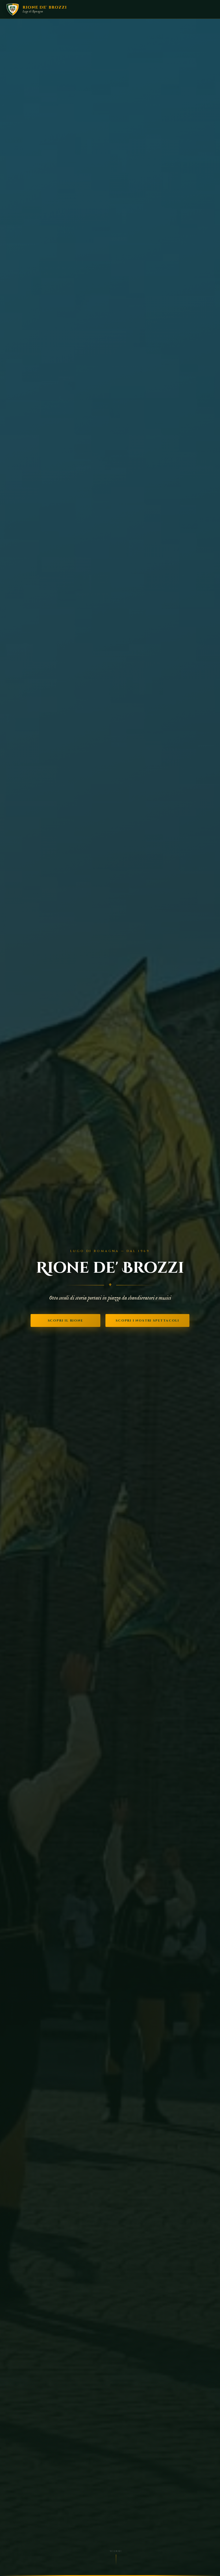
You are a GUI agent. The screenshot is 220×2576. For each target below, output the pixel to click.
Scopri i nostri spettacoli (147, 1320)
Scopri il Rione (65, 1320)
